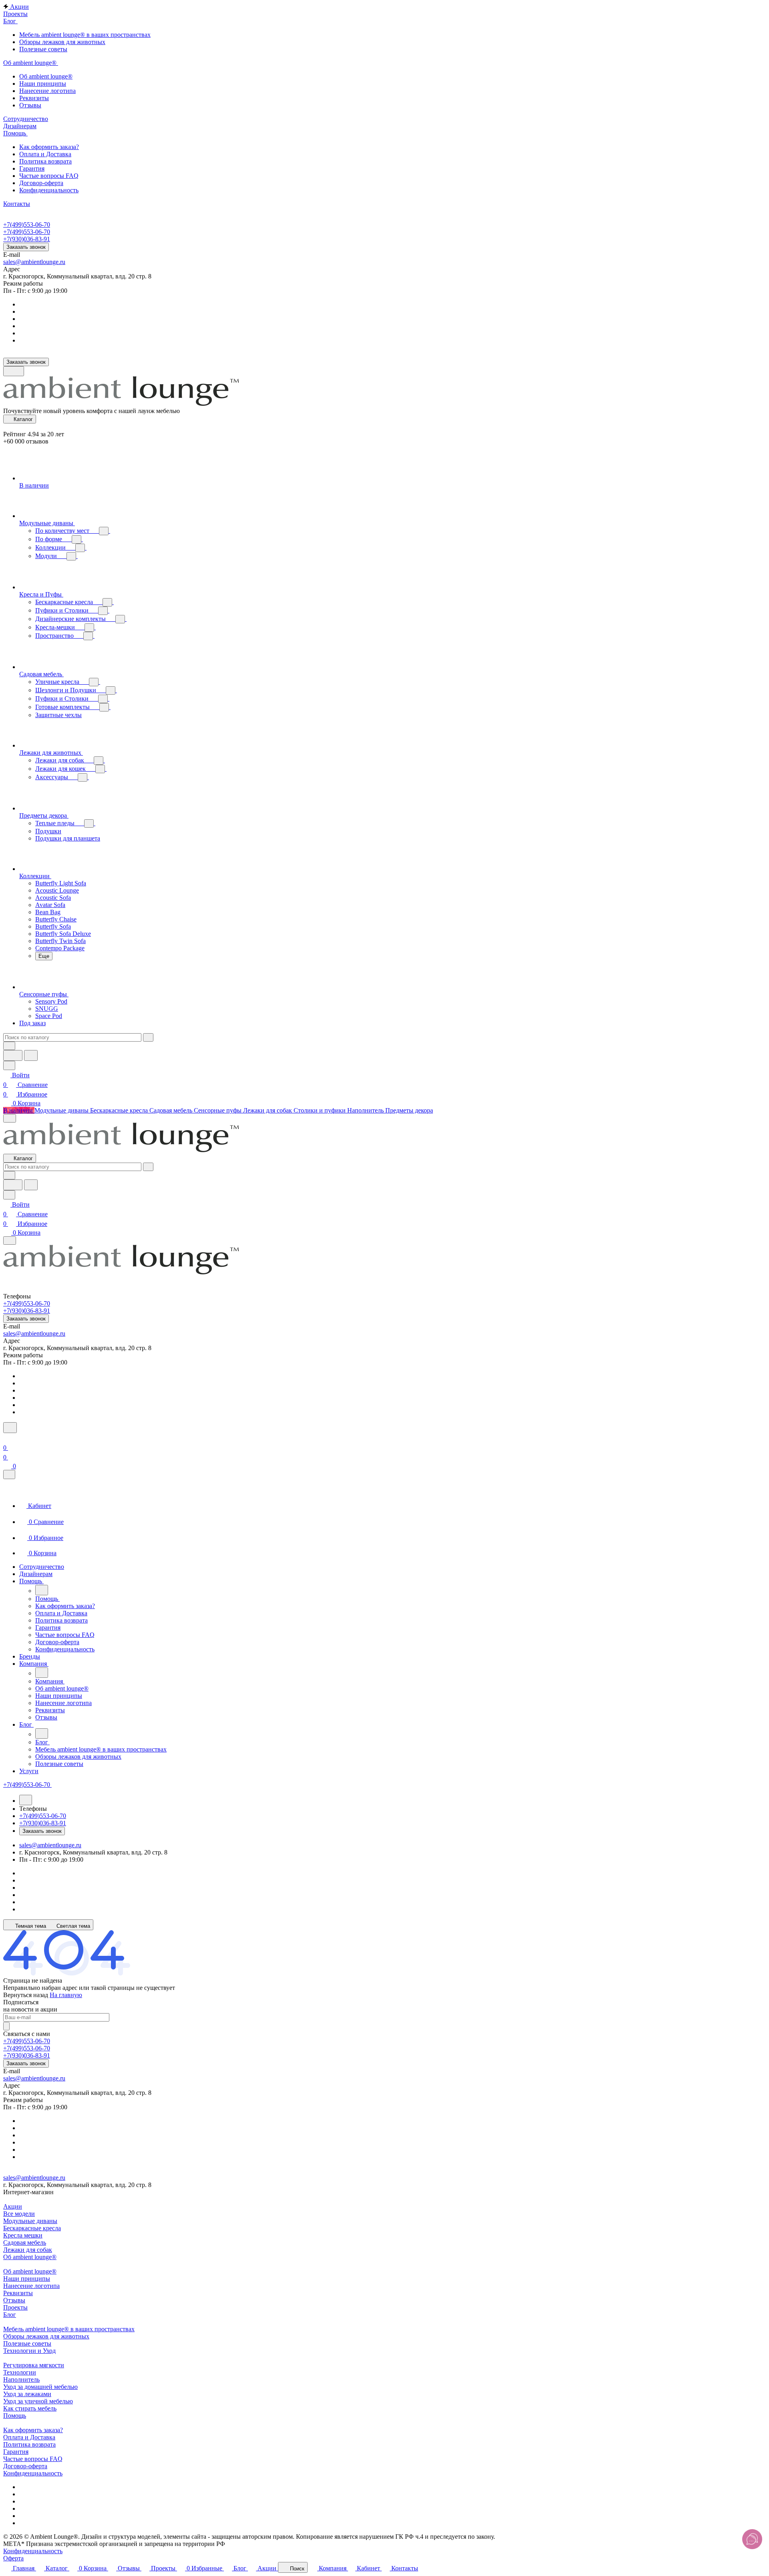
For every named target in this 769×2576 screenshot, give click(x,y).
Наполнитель (21, 2379)
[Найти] (31, 1055)
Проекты (15, 2307)
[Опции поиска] (9, 1046)
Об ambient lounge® (30, 2257)
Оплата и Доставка (29, 2437)
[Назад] (42, 1590)
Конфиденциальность (33, 2473)
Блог (10, 2315)
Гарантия (16, 2452)
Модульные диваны (30, 2221)
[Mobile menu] (10, 1241)
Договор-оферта (25, 2466)
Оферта (13, 2558)
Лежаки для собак (28, 2250)
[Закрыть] (9, 1474)
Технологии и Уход (29, 2351)
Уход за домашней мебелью (40, 2387)
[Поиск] (10, 1428)
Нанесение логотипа (31, 2286)
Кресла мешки (23, 2235)
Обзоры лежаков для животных (46, 2336)
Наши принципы (27, 2279)
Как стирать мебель (30, 2408)
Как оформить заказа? (33, 2430)
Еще (44, 956)
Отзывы (14, 2300)
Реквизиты (18, 2293)
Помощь (15, 2416)
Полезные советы (27, 2343)
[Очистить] (148, 1037)
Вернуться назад (26, 1995)
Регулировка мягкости (34, 2365)
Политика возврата (29, 2444)
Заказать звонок (26, 247)
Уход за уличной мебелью (38, 2401)
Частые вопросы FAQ (33, 2459)
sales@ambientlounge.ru (34, 262)
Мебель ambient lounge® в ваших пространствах (69, 2329)
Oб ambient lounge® (30, 2271)
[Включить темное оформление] (14, 371)
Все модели (19, 2214)
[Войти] (7, 1438)
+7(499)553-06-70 (27, 225)
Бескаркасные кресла (32, 2228)
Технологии (20, 2372)
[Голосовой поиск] (13, 1055)
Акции (13, 2206)
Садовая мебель (25, 2242)
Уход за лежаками (27, 2394)
